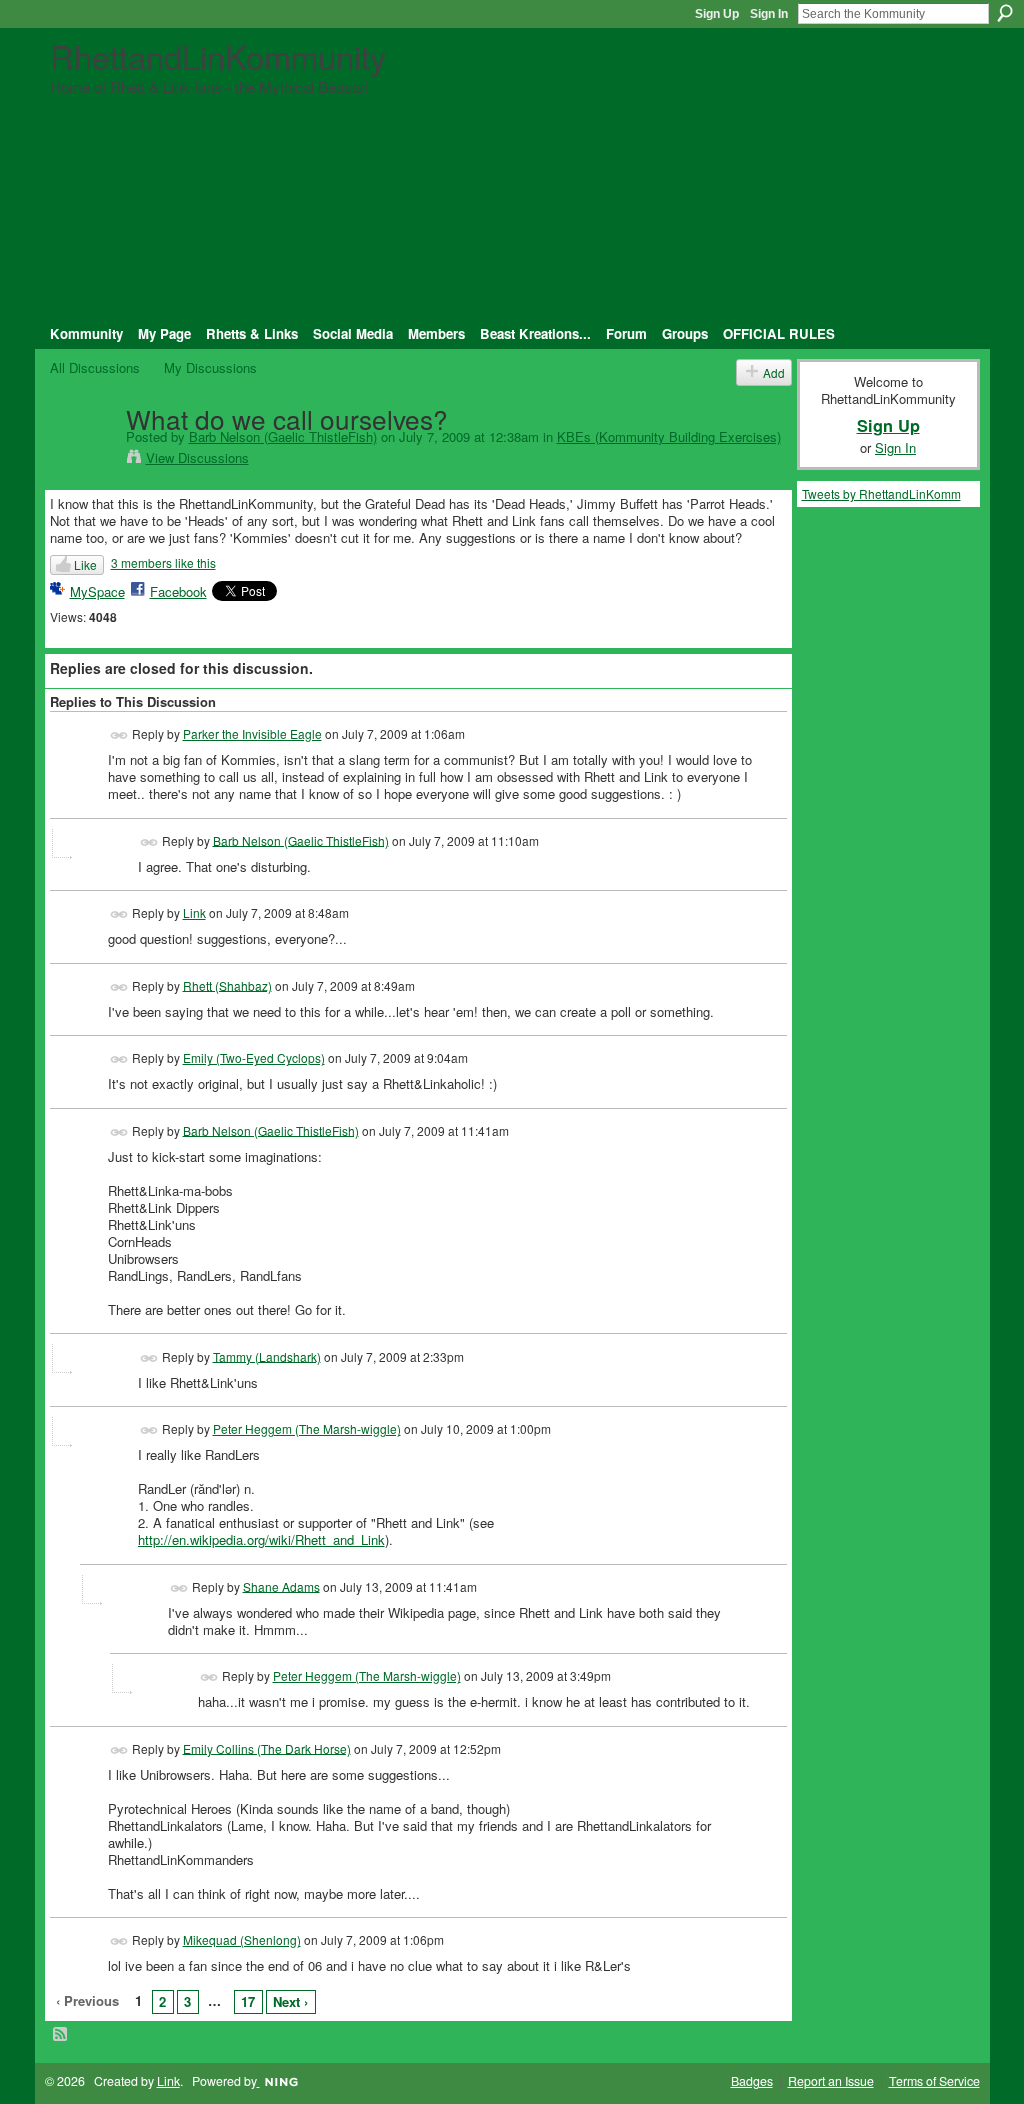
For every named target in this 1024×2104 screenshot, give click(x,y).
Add (774, 372)
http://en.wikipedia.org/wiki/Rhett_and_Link (261, 1539)
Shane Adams (281, 1585)
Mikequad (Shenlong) (242, 1939)
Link (194, 912)
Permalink (119, 735)
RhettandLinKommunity (218, 55)
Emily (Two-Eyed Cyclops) (254, 1057)
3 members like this (163, 562)
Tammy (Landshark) (267, 1355)
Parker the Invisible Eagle (252, 733)
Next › (290, 2001)
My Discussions (210, 367)
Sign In (769, 14)
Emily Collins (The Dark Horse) (267, 1747)
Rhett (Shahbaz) (227, 984)
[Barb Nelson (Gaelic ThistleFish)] (82, 459)
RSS (61, 2035)
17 (248, 2001)
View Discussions (197, 457)
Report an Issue (831, 2081)
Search (1005, 13)
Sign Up (717, 14)
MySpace (97, 591)
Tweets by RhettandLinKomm (881, 493)
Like (85, 564)
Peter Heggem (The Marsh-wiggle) (307, 1428)
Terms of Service (934, 2081)
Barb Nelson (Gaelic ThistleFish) (283, 436)
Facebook (178, 591)
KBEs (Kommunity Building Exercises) (669, 436)
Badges (752, 2081)
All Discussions (95, 367)
